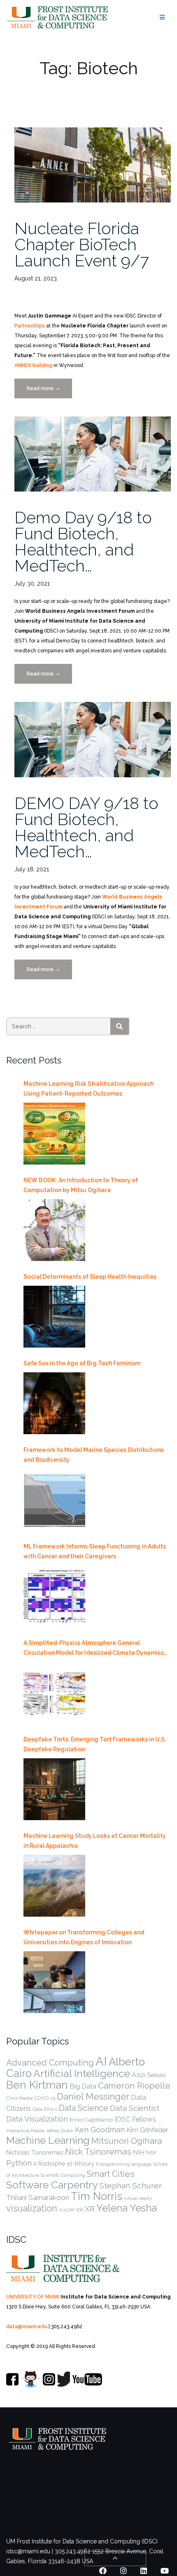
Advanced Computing (50, 2062)
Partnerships (30, 326)
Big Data (83, 2086)
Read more (49, 392)
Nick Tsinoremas (98, 2151)
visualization (32, 2208)
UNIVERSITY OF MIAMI (33, 2297)
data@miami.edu (27, 2327)
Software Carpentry (52, 2185)
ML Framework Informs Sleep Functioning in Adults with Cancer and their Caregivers (95, 1551)
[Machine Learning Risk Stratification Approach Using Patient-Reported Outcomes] (54, 1134)
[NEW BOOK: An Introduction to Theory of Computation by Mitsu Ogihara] (54, 1230)
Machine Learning (48, 2140)
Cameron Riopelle (134, 2086)
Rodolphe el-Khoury (66, 2164)
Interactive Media (25, 2131)
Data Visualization (37, 2119)
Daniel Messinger (93, 2096)
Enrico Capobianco (91, 2120)
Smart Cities (111, 2174)
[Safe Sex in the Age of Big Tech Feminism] (54, 1403)
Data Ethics (45, 2109)
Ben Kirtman (37, 2085)
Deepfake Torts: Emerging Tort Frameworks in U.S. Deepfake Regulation (95, 1744)
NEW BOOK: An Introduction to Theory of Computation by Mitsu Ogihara (81, 1185)
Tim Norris (97, 2196)
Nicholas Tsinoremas (35, 2153)
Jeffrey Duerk (60, 2131)
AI (101, 2061)
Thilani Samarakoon (38, 2197)
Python (19, 2163)
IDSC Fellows (135, 2119)
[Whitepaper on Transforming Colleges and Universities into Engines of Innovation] (54, 1982)
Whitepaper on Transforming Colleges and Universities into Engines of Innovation (84, 1937)
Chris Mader (20, 2098)
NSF (151, 2153)
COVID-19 (45, 2098)
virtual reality (138, 2198)
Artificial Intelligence (82, 2074)
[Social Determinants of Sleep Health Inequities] (54, 1317)
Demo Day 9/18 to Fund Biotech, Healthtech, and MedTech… (83, 541)
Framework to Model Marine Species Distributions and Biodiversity (94, 1455)
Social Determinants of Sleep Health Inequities (90, 1277)
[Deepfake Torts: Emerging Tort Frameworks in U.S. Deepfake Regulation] (54, 1789)
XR (90, 2209)
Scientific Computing (63, 2175)
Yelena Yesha (127, 2208)
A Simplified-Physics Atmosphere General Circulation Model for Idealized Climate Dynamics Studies (94, 1649)
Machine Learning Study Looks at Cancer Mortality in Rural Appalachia (95, 1841)
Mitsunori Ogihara (127, 2141)
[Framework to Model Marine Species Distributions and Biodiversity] (54, 1500)
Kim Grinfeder (147, 2130)
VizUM (66, 2210)
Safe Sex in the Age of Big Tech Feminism (82, 1363)
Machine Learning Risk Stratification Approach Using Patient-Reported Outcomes (88, 1089)
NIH (139, 2152)
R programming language (124, 2164)
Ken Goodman (100, 2130)
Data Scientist (135, 2108)
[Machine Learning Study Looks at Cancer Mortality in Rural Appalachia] (54, 1886)
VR (79, 2209)
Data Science (84, 2108)
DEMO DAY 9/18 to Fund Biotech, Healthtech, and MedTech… (86, 827)
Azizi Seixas (149, 2075)
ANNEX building (33, 365)
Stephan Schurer (130, 2186)
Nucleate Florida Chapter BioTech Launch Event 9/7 (82, 244)
